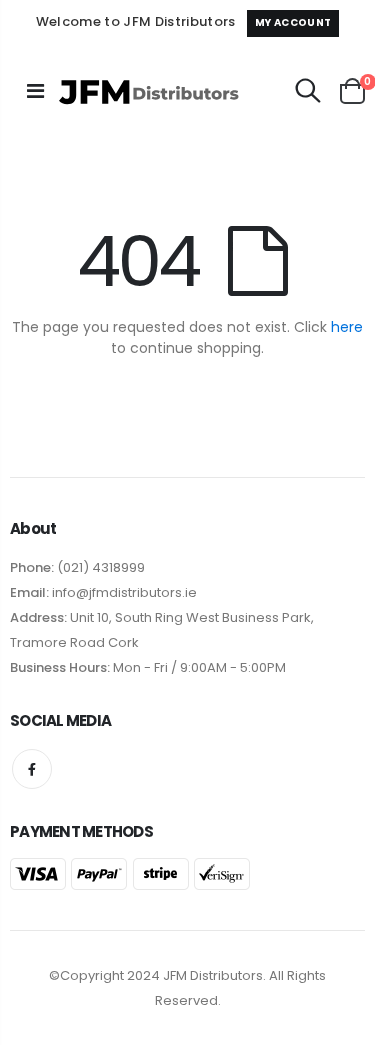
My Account (293, 22)
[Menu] (35, 91)
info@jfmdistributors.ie (123, 592)
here (347, 327)
